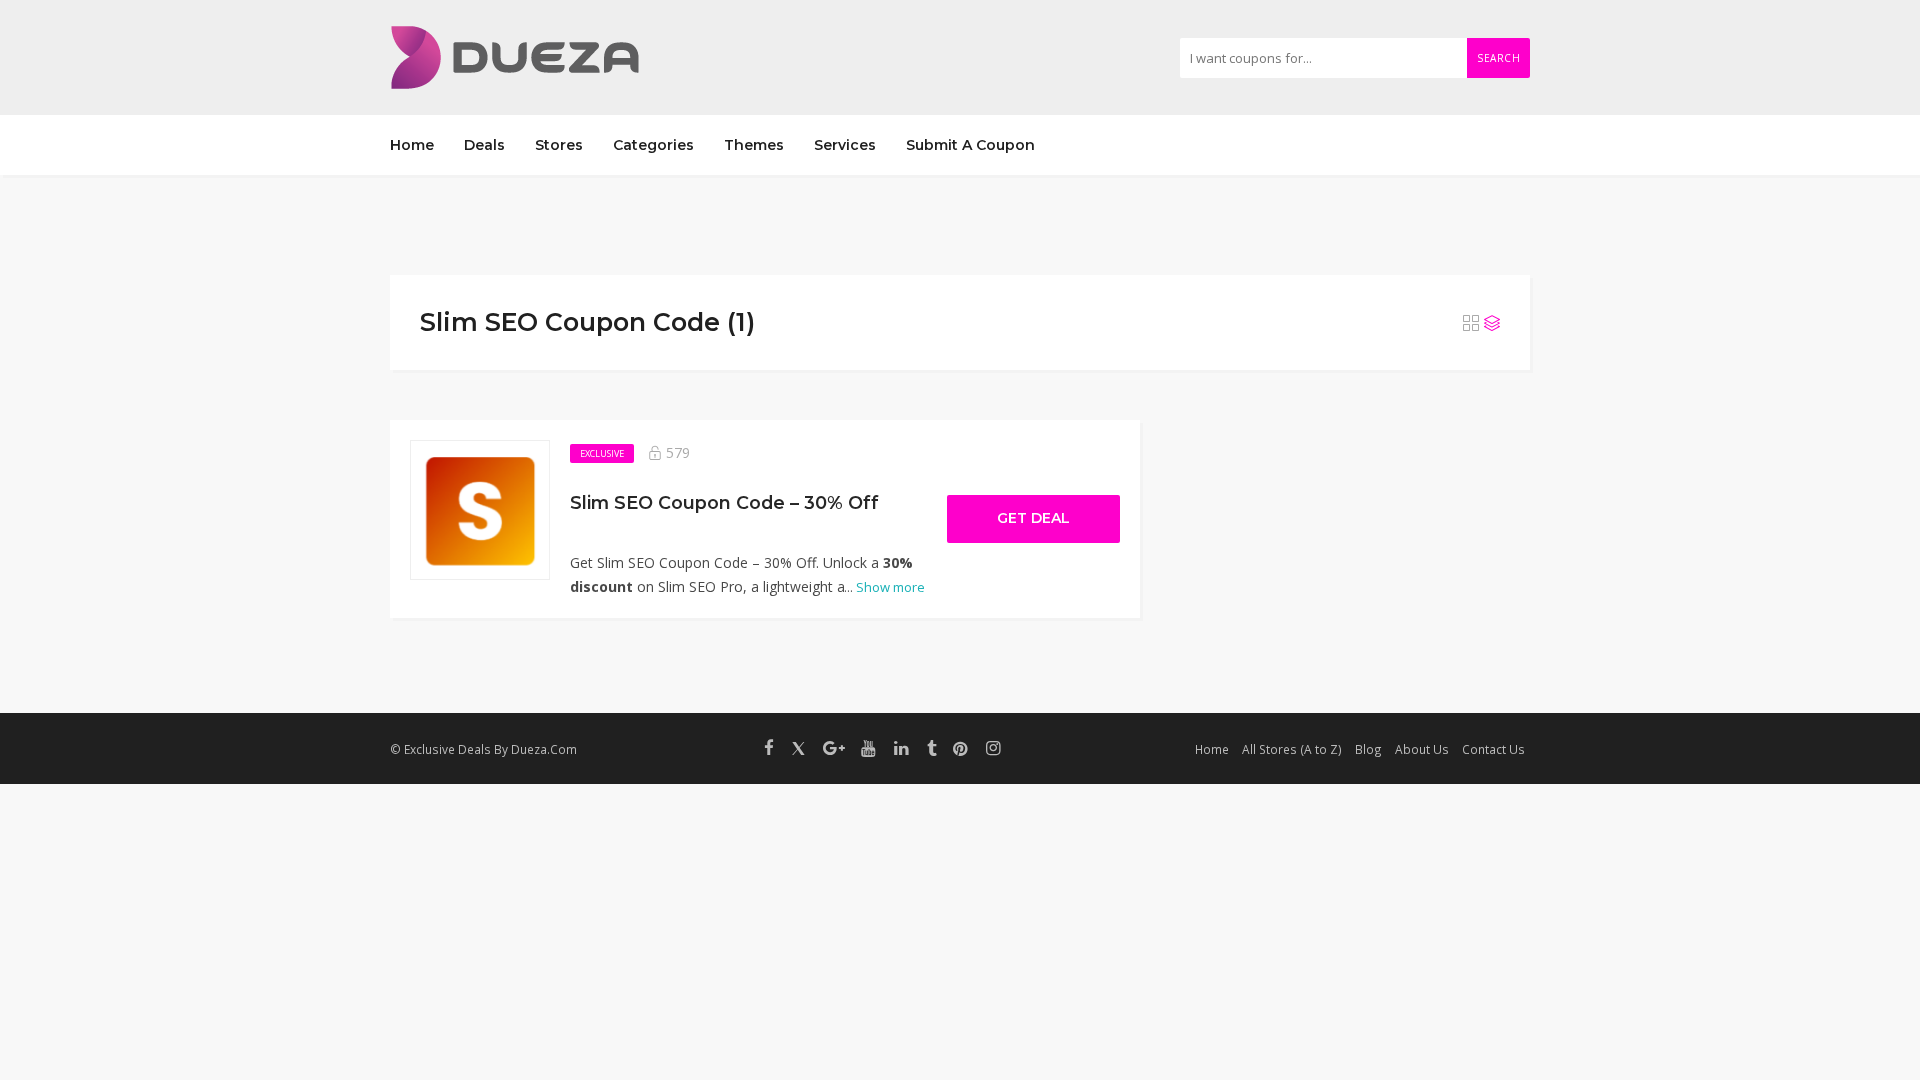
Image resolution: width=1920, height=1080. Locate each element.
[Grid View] (1471, 323)
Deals (484, 145)
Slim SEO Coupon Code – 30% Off (724, 502)
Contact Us (1493, 749)
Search (1498, 58)
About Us (1422, 749)
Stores (559, 145)
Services (845, 145)
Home (412, 145)
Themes (754, 145)
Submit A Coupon (970, 145)
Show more (884, 587)
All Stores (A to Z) (1292, 749)
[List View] (1492, 323)
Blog (1368, 749)
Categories (653, 145)
